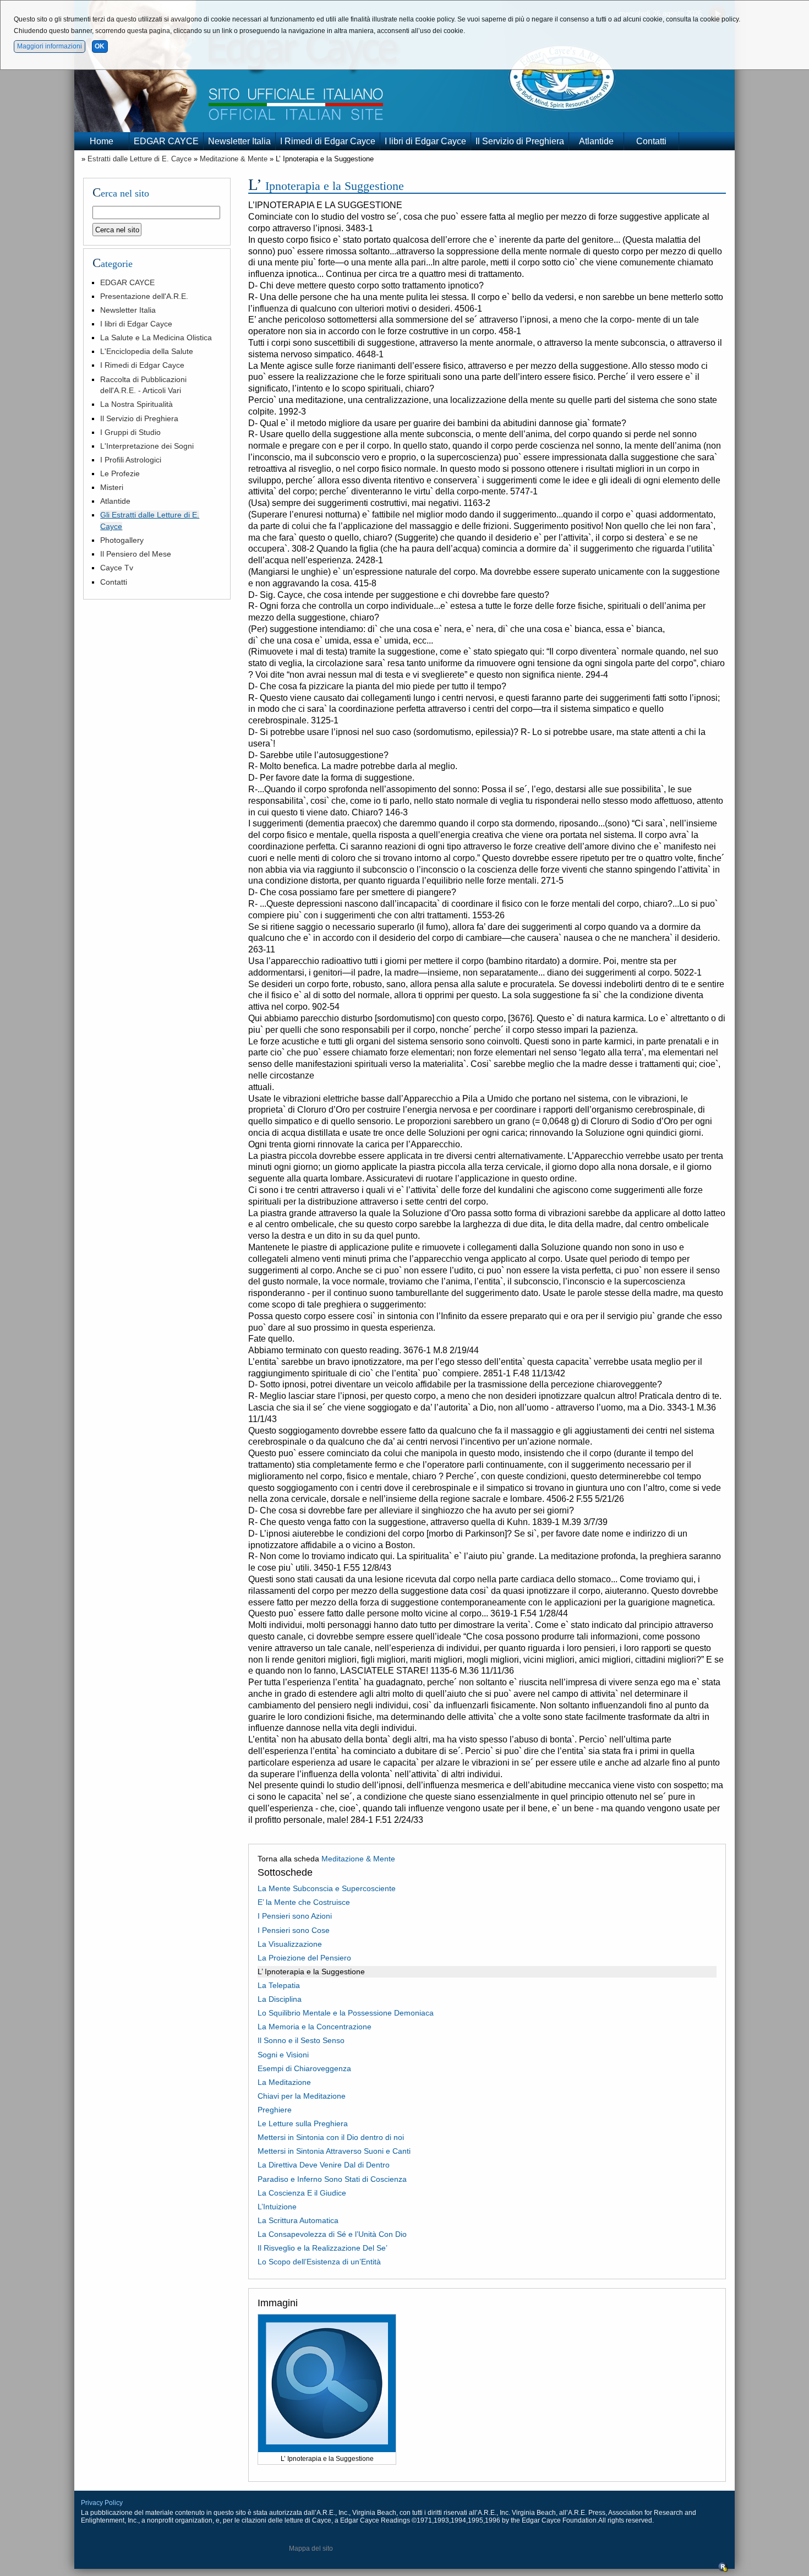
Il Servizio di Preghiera (520, 141)
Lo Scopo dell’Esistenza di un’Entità (319, 2262)
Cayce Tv (117, 568)
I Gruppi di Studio (130, 432)
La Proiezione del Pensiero (304, 1958)
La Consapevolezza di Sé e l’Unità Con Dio (332, 2234)
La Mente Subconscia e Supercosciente (327, 1888)
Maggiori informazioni (50, 46)
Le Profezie (120, 473)
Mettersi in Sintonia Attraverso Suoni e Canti (334, 2151)
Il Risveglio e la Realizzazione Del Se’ (322, 2248)
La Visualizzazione (290, 1944)
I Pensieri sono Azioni (295, 1916)
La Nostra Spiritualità (136, 404)
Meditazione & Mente (234, 159)
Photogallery (122, 540)
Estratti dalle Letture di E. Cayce (140, 159)
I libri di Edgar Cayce (425, 141)
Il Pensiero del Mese (136, 554)
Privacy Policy (102, 2503)
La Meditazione (284, 2082)
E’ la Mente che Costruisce (304, 1902)
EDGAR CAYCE (166, 141)
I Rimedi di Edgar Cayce (328, 141)
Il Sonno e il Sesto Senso (301, 2040)
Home (102, 141)
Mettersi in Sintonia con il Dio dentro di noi (331, 2137)
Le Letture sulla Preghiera (303, 2123)
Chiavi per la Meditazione (302, 2096)
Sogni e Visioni (283, 2055)
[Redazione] (723, 2570)
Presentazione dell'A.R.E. (144, 296)
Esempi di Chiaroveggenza (304, 2068)
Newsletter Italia (239, 141)
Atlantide (596, 141)
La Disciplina (280, 1999)
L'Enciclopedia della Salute (147, 351)
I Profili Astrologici (131, 460)
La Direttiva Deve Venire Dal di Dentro (324, 2165)
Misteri (112, 487)
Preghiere (275, 2110)
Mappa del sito (311, 2548)
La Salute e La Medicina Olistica (156, 337)
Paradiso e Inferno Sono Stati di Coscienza (332, 2179)
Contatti (651, 141)
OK (100, 46)
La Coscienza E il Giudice (302, 2193)
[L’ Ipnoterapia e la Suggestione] (327, 2449)
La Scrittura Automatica (298, 2220)
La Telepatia (279, 1985)
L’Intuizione (277, 2207)
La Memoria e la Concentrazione (315, 2027)
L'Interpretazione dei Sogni (147, 446)
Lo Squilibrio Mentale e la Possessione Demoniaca (346, 2013)
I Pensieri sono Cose (294, 1930)
